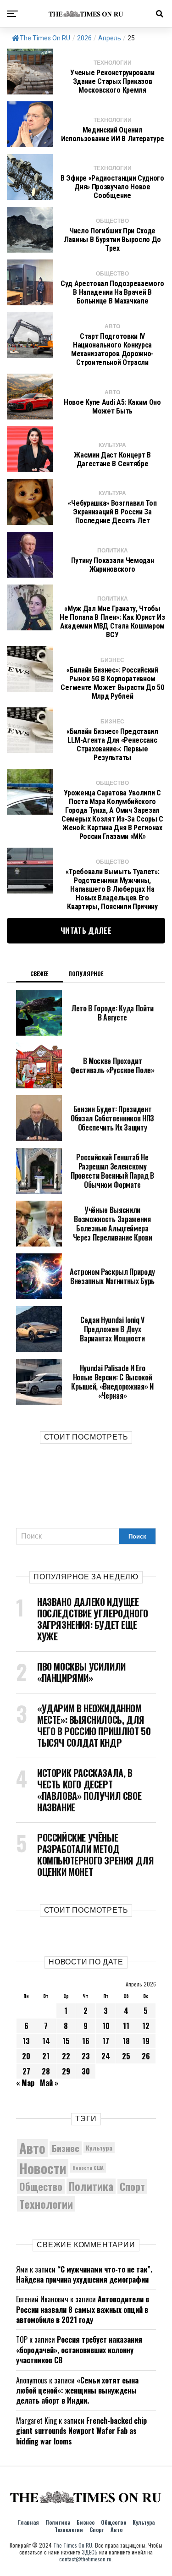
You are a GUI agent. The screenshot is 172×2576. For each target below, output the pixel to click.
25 (126, 2056)
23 (86, 2056)
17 (106, 2041)
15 (66, 2041)
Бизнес (66, 2148)
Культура (99, 2148)
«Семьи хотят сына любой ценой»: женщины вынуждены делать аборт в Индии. (77, 2391)
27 (26, 2071)
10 (106, 2026)
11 (126, 2026)
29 (66, 2071)
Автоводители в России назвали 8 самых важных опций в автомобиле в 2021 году (83, 2309)
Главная (28, 2522)
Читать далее (86, 931)
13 (26, 2041)
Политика (91, 2186)
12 (146, 2026)
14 (46, 2041)
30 (86, 2071)
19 (146, 2041)
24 (106, 2056)
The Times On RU (45, 38)
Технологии (46, 2204)
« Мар (25, 2083)
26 (146, 2056)
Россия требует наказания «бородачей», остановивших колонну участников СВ (79, 2350)
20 (26, 2056)
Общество (41, 2186)
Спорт (132, 2186)
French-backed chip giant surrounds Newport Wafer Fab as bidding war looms (81, 2431)
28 (46, 2071)
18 (126, 2041)
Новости (43, 2168)
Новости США (88, 2168)
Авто (32, 2148)
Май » (49, 2083)
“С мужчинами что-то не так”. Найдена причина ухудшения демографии (84, 2274)
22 (66, 2056)
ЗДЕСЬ (90, 2552)
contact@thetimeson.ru (85, 2559)
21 (46, 2056)
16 (86, 2041)
